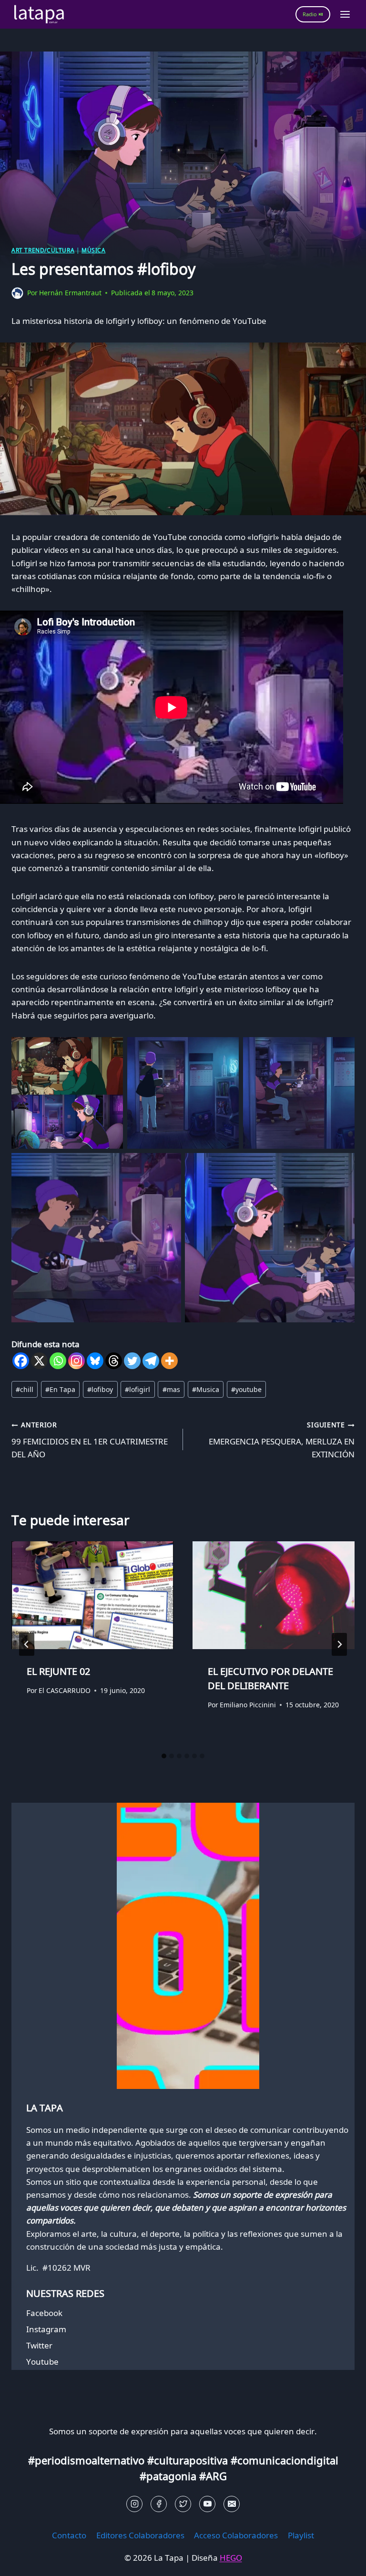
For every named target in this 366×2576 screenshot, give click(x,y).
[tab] (164, 1756)
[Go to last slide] (27, 1644)
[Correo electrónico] (232, 2504)
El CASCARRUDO (65, 1690)
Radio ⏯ (313, 14)
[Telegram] (151, 1361)
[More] (169, 1361)
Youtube (42, 2362)
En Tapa (60, 1389)
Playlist (301, 2535)
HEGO (231, 2558)
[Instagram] (76, 1361)
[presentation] (92, 1595)
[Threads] (114, 1361)
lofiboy (100, 1389)
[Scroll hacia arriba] (24, 2561)
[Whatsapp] (58, 1361)
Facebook (44, 2313)
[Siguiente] (339, 1644)
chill (25, 1389)
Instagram (46, 2329)
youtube (246, 1389)
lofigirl (137, 1389)
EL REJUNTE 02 (58, 1671)
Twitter (39, 2345)
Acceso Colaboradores (236, 2535)
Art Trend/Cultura (43, 250)
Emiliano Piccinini (248, 1705)
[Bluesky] (95, 1361)
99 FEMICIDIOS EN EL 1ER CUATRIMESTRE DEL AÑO (90, 1440)
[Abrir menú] (345, 14)
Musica (206, 1389)
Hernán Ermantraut (70, 293)
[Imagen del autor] (17, 293)
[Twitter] (132, 1361)
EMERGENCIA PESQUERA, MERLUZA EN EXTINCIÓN (282, 1440)
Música (94, 250)
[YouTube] (207, 2504)
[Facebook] (21, 1361)
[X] (39, 1361)
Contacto (69, 2535)
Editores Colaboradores (140, 2535)
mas (171, 1389)
